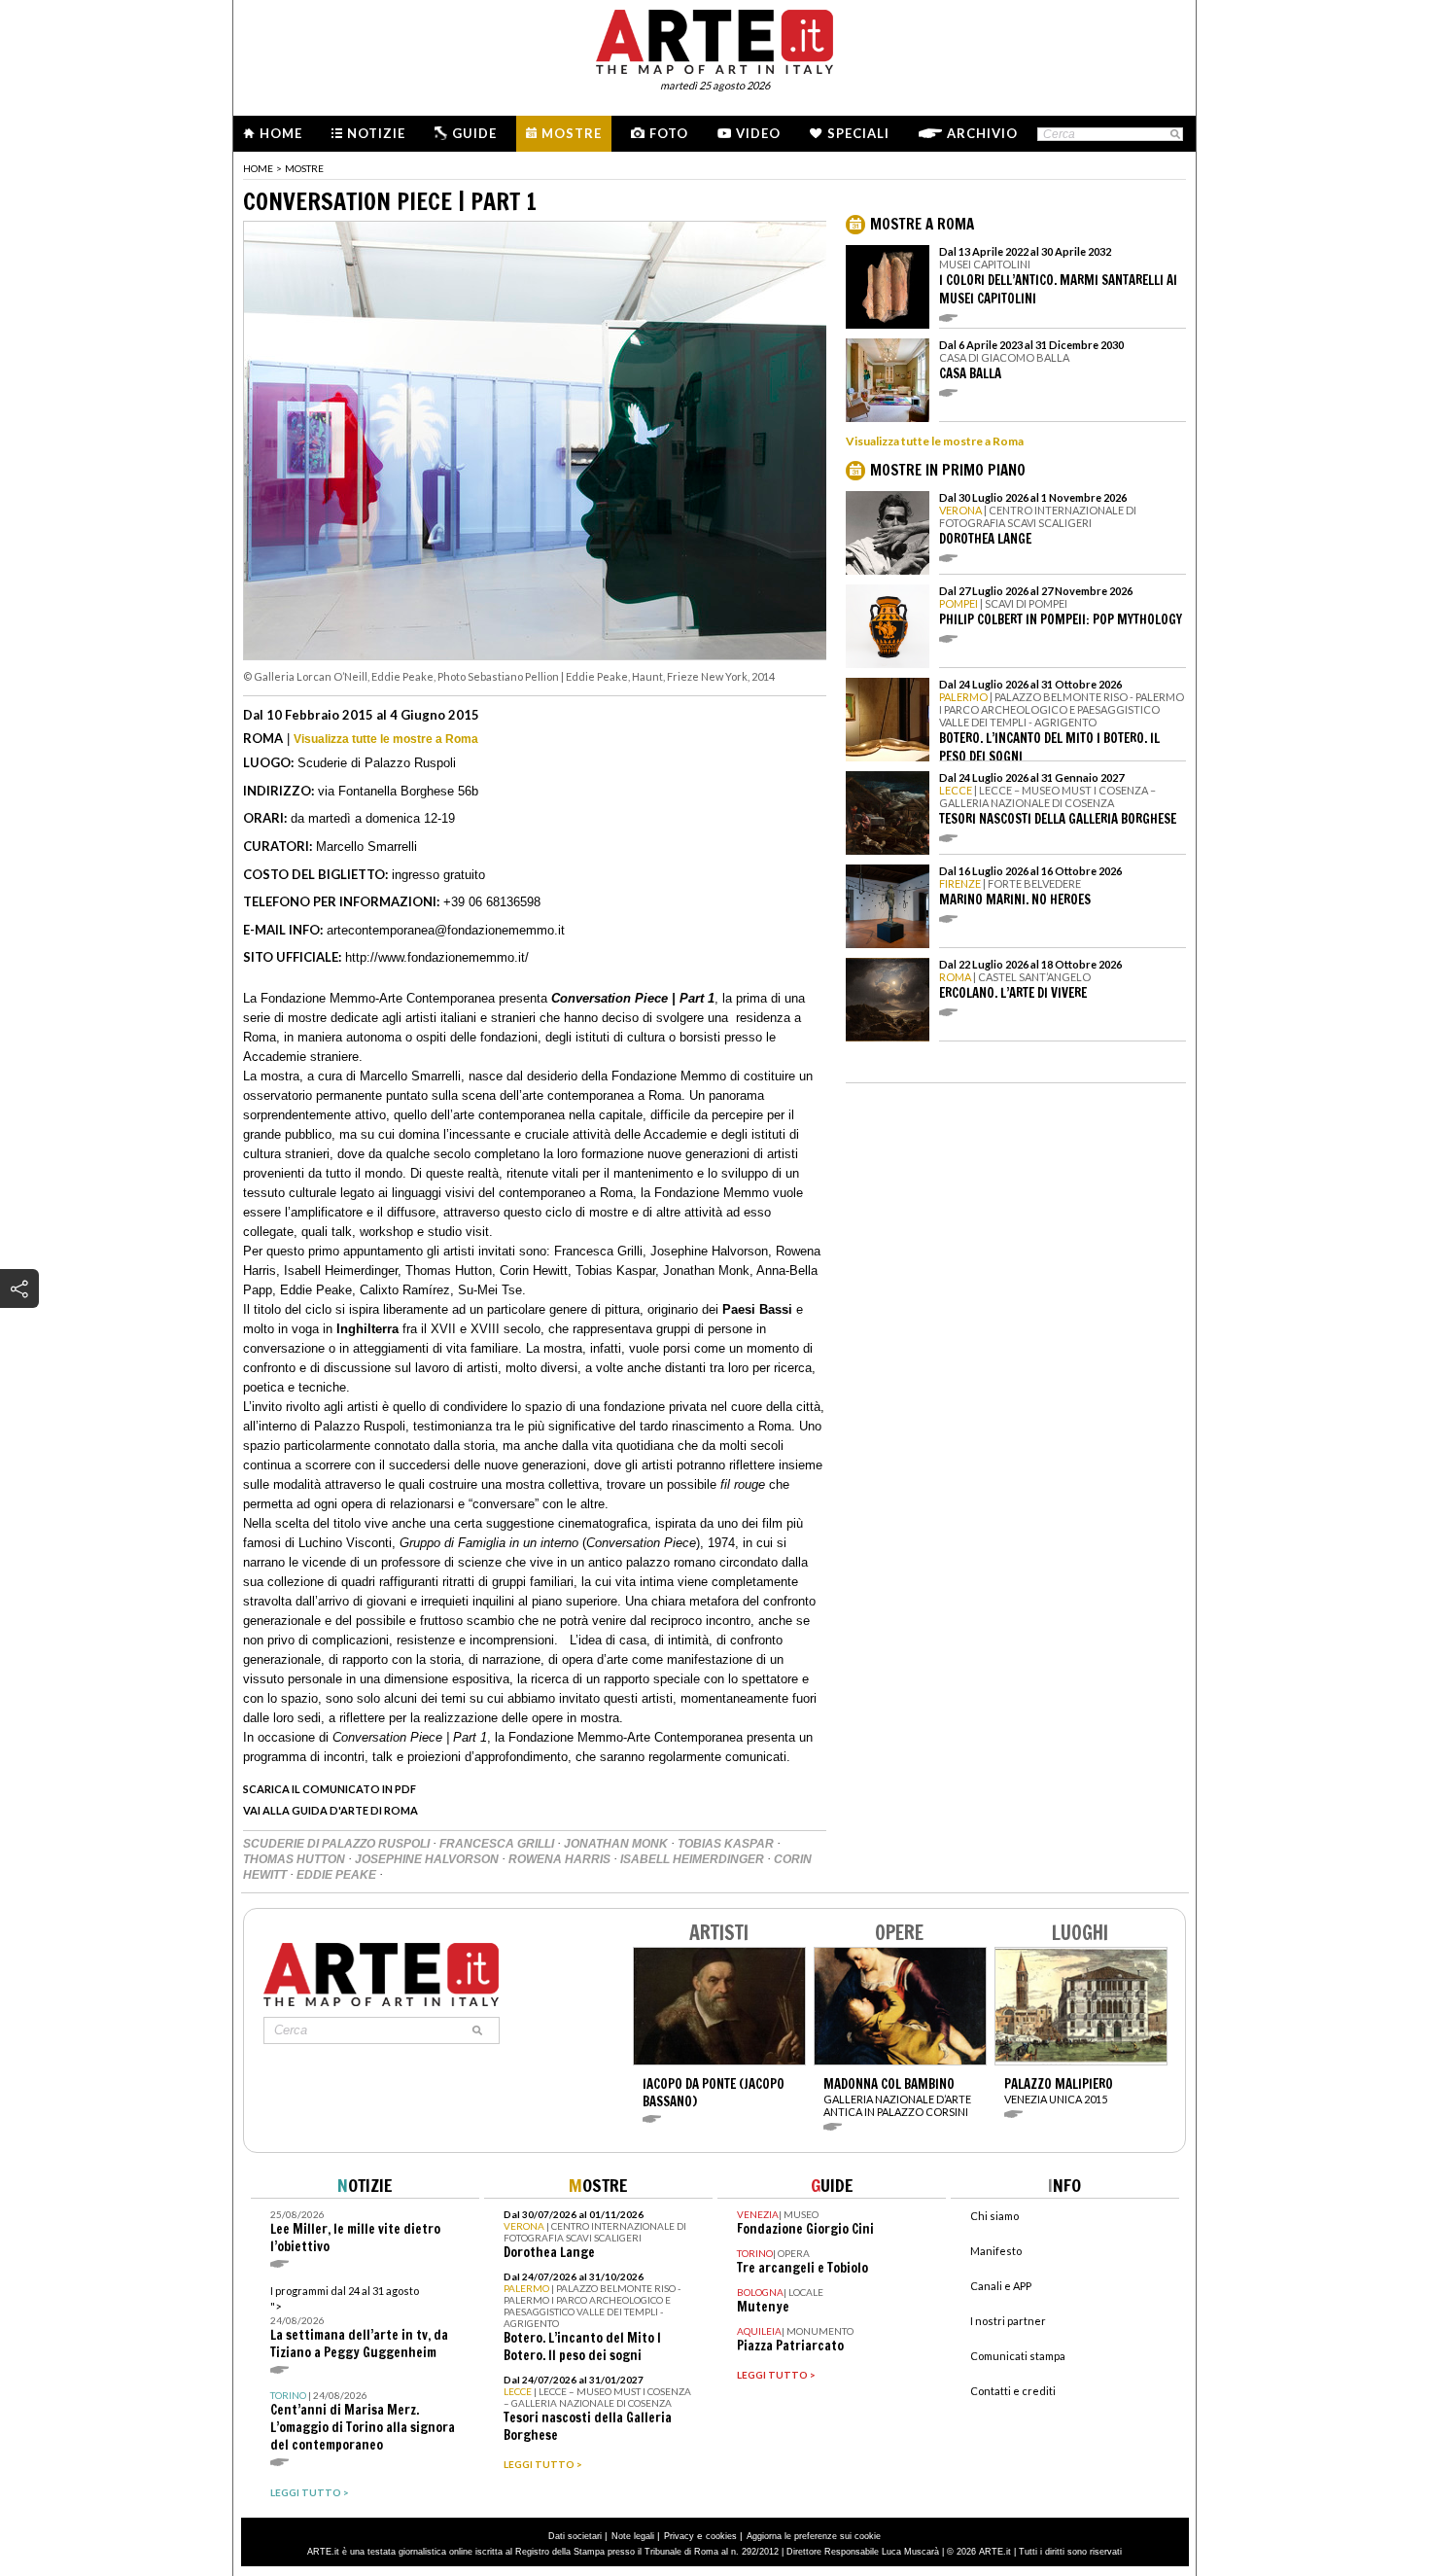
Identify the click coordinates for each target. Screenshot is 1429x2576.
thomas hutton (296, 1859)
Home (281, 133)
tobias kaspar (727, 1844)
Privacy (679, 2536)
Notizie (376, 133)
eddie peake (338, 1875)
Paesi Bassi (757, 1309)
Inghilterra (367, 1329)
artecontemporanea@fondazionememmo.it (446, 930)
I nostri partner (1008, 2321)
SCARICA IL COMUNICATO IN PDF (330, 1789)
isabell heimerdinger (694, 1859)
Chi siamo (994, 2216)
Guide (474, 133)
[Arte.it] (714, 39)
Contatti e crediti (1013, 2391)
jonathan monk (617, 1844)
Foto (669, 133)
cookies (721, 2536)
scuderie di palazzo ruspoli (338, 1844)
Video (758, 133)
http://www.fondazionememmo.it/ (437, 957)
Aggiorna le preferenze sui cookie (814, 2536)
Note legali (633, 2536)
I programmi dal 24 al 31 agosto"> (359, 2323)
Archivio (982, 133)
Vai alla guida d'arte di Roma (331, 1810)
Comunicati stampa (1018, 2356)
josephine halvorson (428, 1859)
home (258, 168)
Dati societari (575, 2536)
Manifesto (996, 2251)
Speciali (858, 133)
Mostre (572, 133)
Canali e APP (1001, 2286)
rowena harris (561, 1859)
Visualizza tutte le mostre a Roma (386, 739)
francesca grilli (498, 1844)
